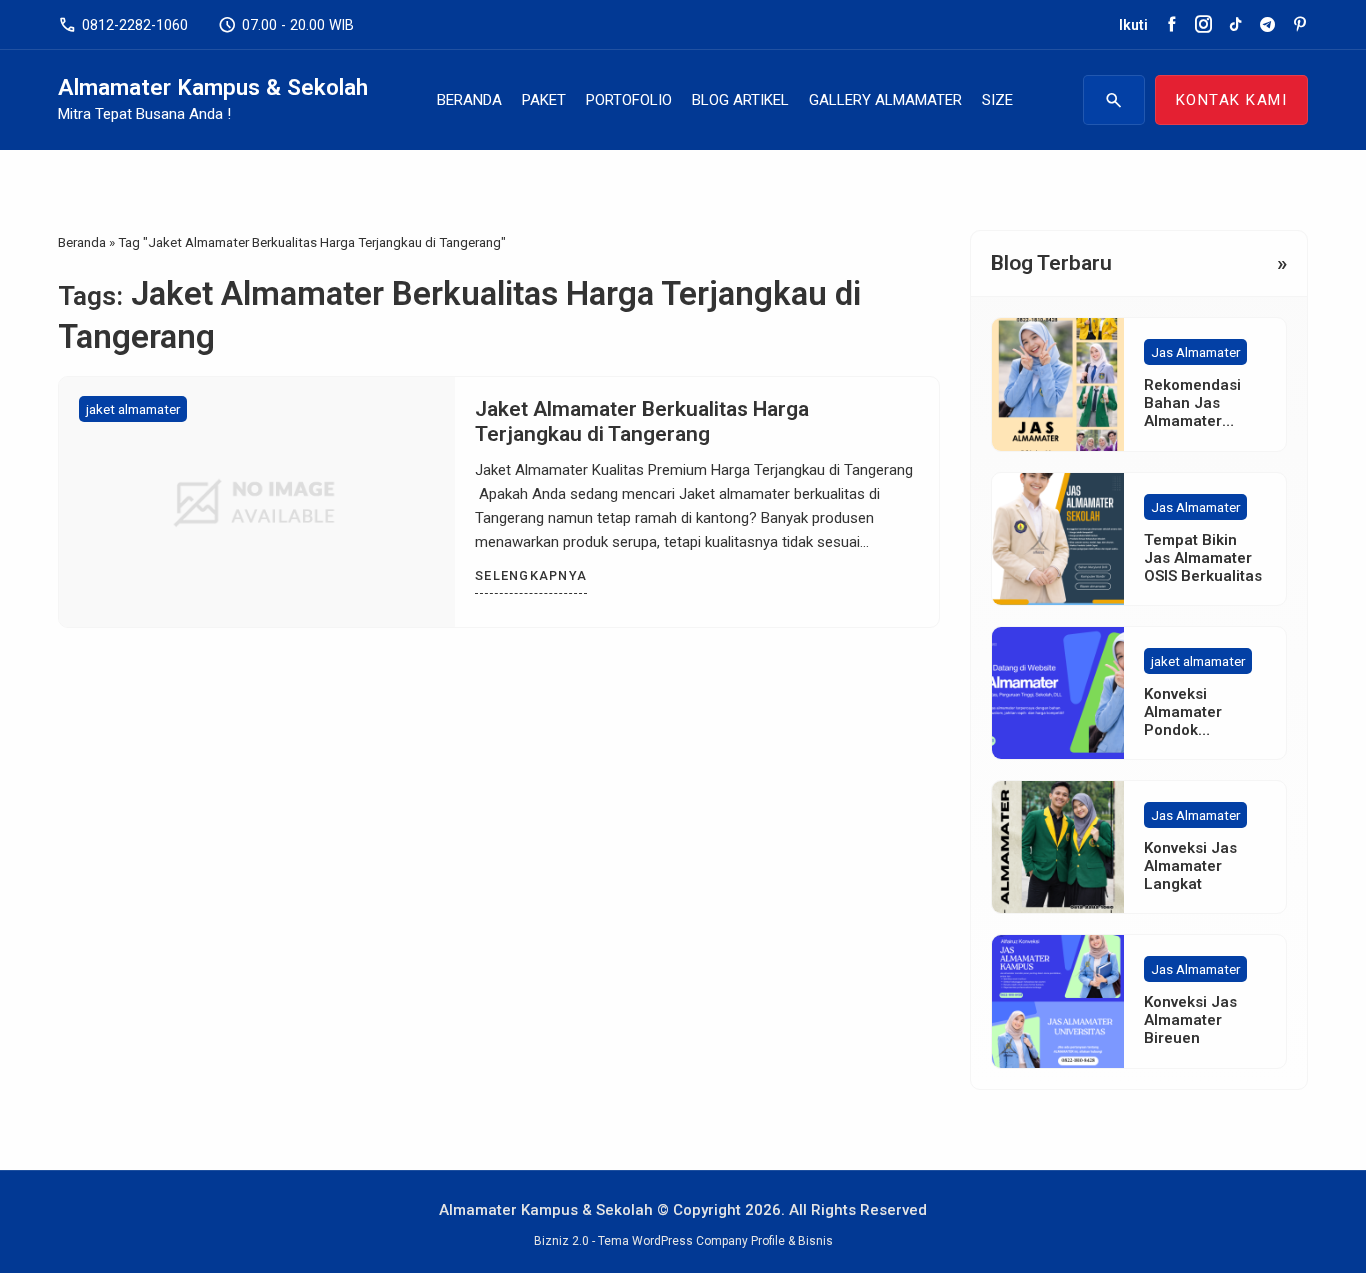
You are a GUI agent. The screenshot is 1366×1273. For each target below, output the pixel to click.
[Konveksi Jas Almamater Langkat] (1058, 847)
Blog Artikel (740, 100)
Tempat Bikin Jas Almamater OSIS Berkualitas (1203, 558)
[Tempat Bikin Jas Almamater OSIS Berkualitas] (1058, 539)
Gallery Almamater (885, 100)
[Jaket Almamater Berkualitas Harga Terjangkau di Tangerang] (257, 502)
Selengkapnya (531, 575)
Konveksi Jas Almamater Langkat (1190, 866)
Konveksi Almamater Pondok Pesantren (1183, 721)
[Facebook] (1171, 25)
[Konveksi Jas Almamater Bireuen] (1058, 1001)
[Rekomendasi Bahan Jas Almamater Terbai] (1058, 384)
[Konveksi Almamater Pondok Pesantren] (1058, 693)
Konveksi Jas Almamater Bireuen (1190, 1020)
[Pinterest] (1299, 25)
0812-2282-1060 (123, 25)
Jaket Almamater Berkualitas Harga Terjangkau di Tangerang (642, 421)
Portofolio (629, 100)
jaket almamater (133, 409)
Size (997, 100)
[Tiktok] (1235, 25)
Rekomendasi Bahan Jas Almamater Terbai (1192, 412)
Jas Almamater (1195, 352)
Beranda (469, 100)
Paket (544, 100)
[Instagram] (1203, 25)
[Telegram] (1267, 25)
